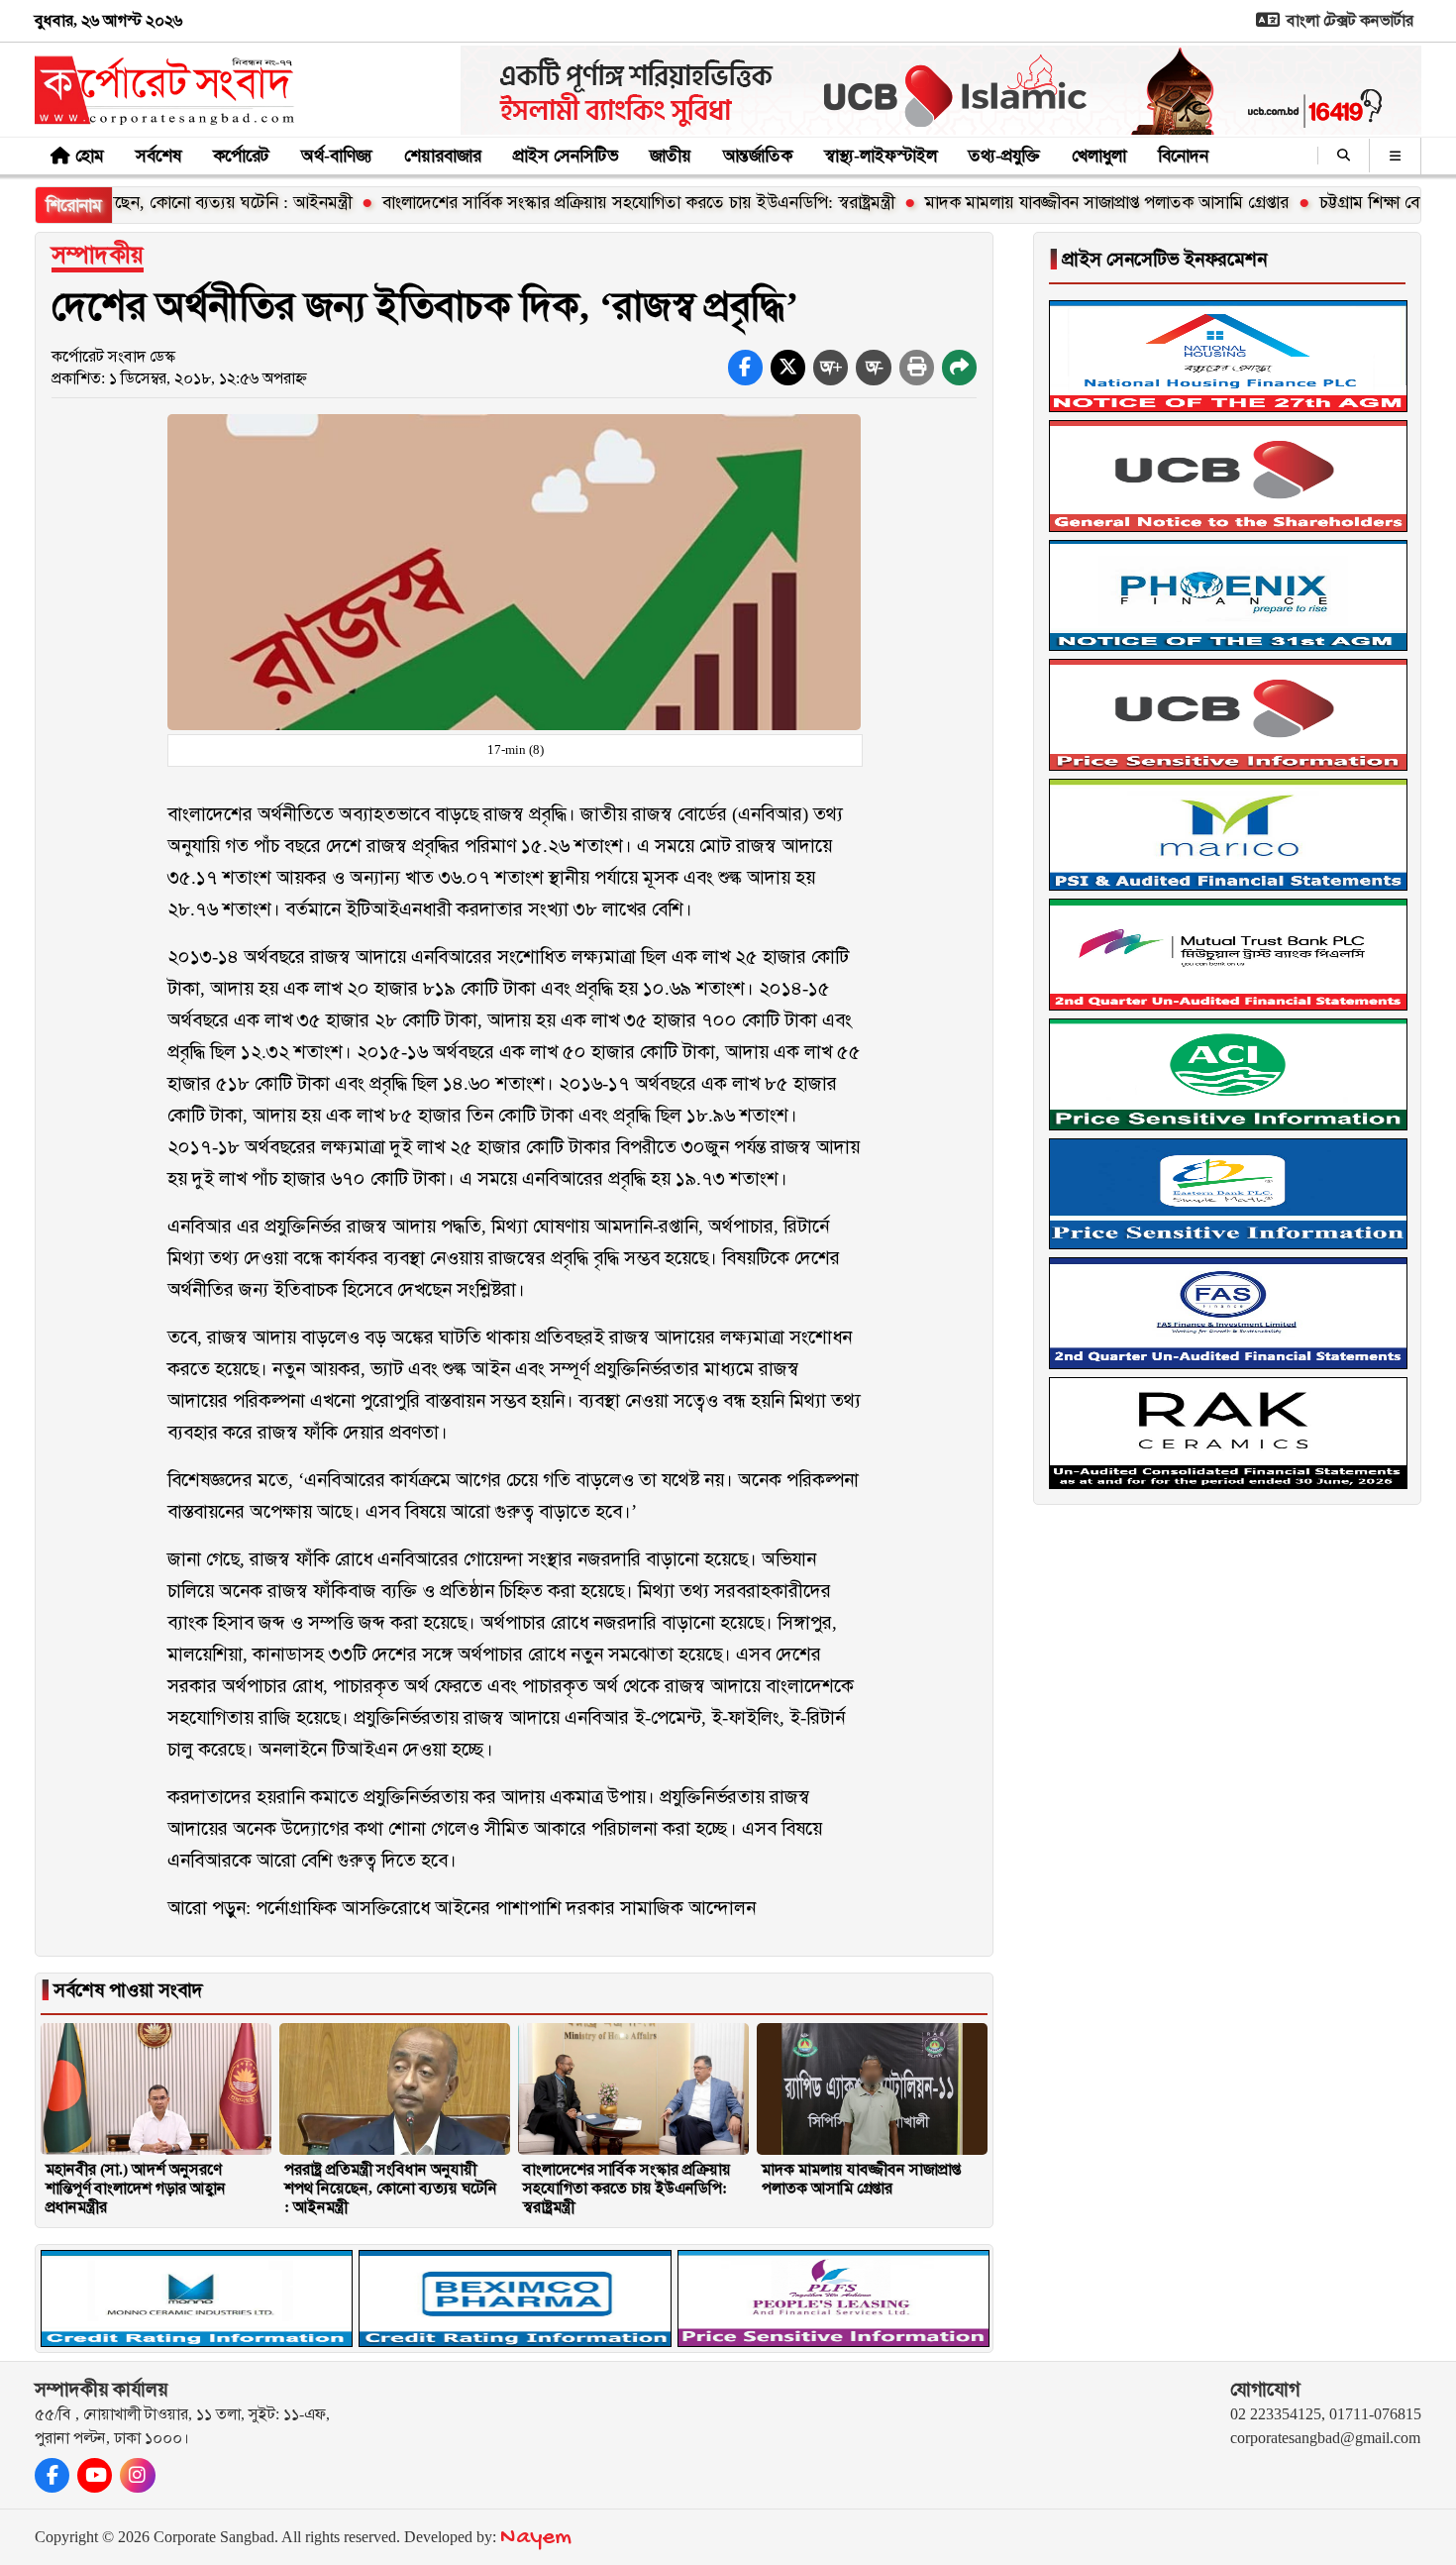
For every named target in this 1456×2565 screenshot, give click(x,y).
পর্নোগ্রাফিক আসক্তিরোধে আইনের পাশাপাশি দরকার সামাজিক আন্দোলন (506, 1908)
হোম (90, 156)
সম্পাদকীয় (98, 255)
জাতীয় (671, 156)
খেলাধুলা (1099, 156)
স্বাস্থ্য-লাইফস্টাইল (881, 156)
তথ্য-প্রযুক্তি (1004, 156)
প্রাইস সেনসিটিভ (566, 156)
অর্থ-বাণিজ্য (337, 156)
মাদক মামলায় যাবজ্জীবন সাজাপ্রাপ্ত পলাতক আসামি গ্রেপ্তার (1025, 202)
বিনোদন (1183, 156)
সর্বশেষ (158, 156)
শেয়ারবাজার (443, 156)
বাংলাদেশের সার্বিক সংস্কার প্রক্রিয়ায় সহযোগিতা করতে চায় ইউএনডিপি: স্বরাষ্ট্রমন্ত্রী (556, 202)
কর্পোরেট (241, 156)
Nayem (536, 2538)
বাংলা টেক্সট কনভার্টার (1348, 20)
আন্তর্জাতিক (758, 156)
